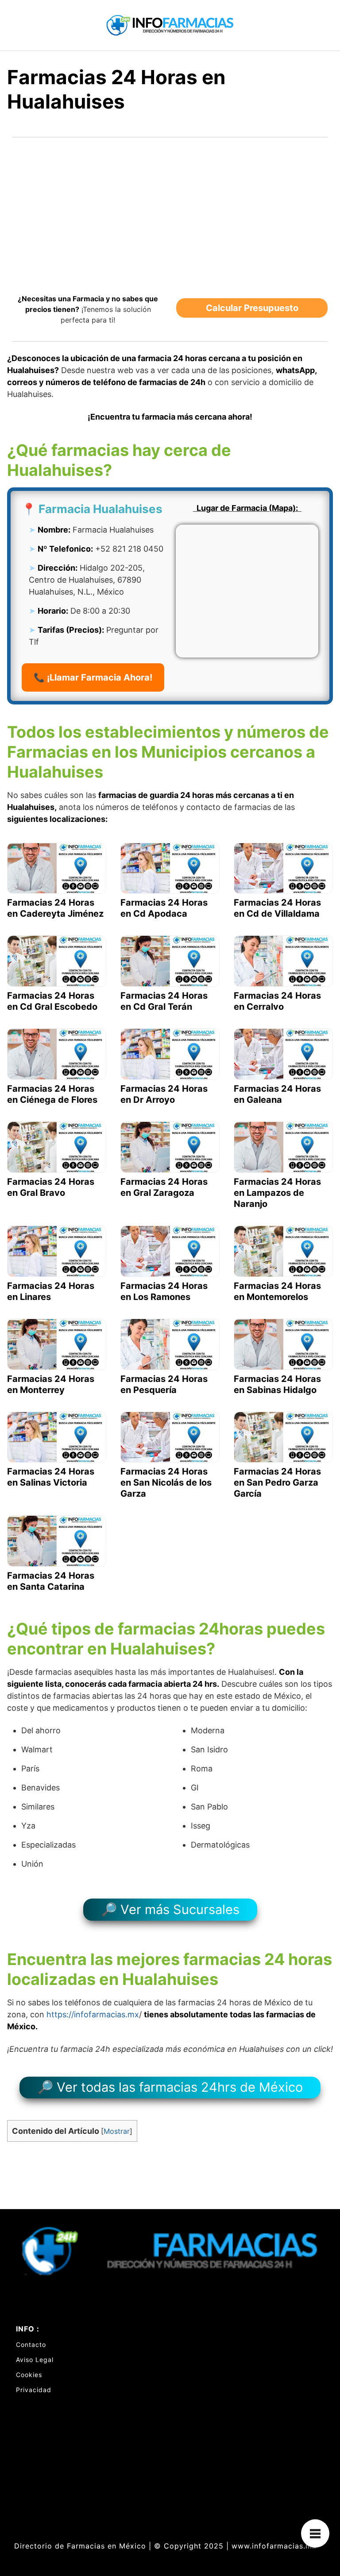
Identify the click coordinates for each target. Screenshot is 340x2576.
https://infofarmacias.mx (93, 2014)
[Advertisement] (170, 210)
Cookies (29, 2375)
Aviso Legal (35, 2360)
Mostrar (117, 2131)
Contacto (31, 2344)
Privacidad (34, 2390)
